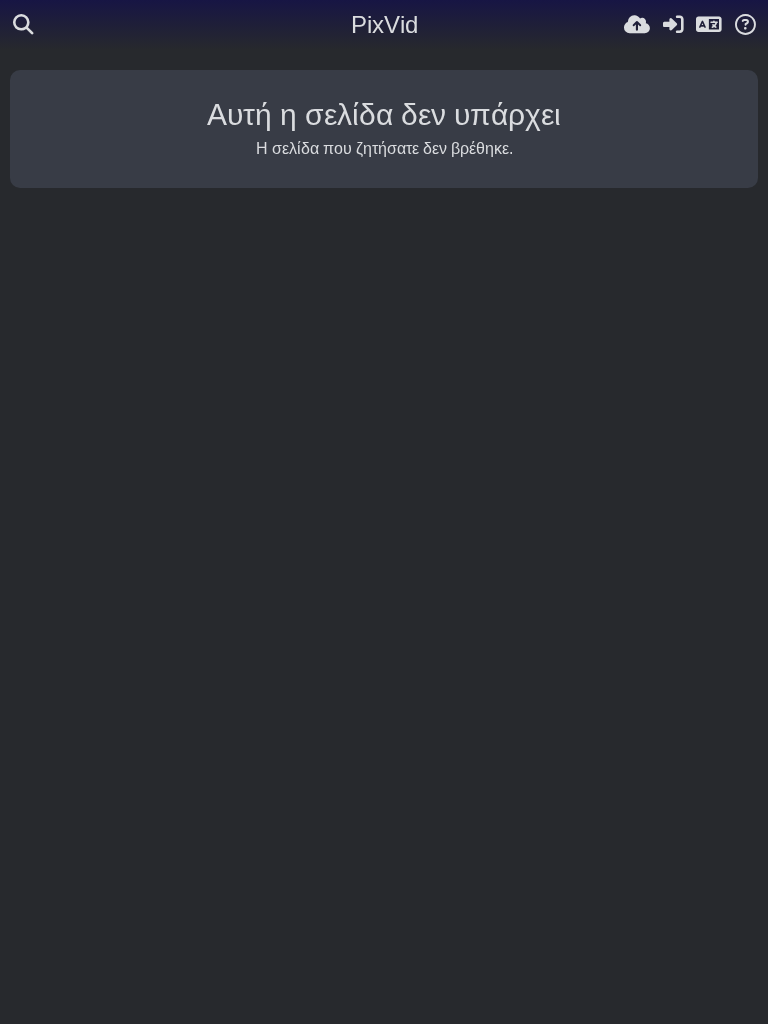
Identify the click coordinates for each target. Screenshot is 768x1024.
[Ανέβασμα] (637, 25)
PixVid (384, 24)
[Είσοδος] (673, 25)
